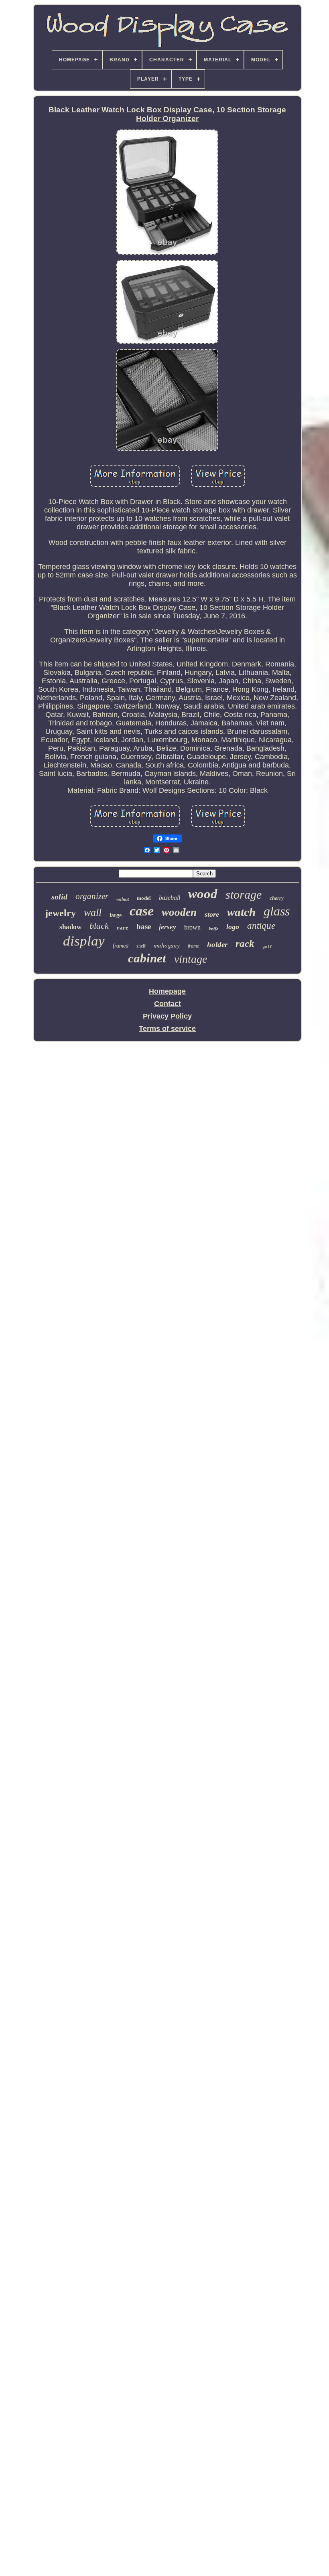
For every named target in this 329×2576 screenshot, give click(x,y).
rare (123, 928)
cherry (277, 898)
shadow (70, 927)
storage (244, 894)
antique (261, 926)
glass (277, 911)
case (142, 911)
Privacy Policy (167, 1016)
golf (267, 947)
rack (245, 943)
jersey (168, 927)
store (212, 914)
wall (93, 912)
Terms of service (167, 1029)
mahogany (167, 945)
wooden (179, 912)
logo (233, 927)
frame (193, 946)
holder (217, 945)
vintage (191, 959)
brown (192, 927)
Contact (168, 1004)
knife (213, 929)
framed (121, 946)
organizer (92, 896)
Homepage (167, 991)
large (116, 915)
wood (203, 894)
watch (241, 912)
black (99, 926)
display (84, 941)
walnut (123, 899)
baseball (170, 898)
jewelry (60, 913)
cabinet (147, 958)
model (144, 898)
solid (59, 897)
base (144, 927)
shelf (141, 946)
